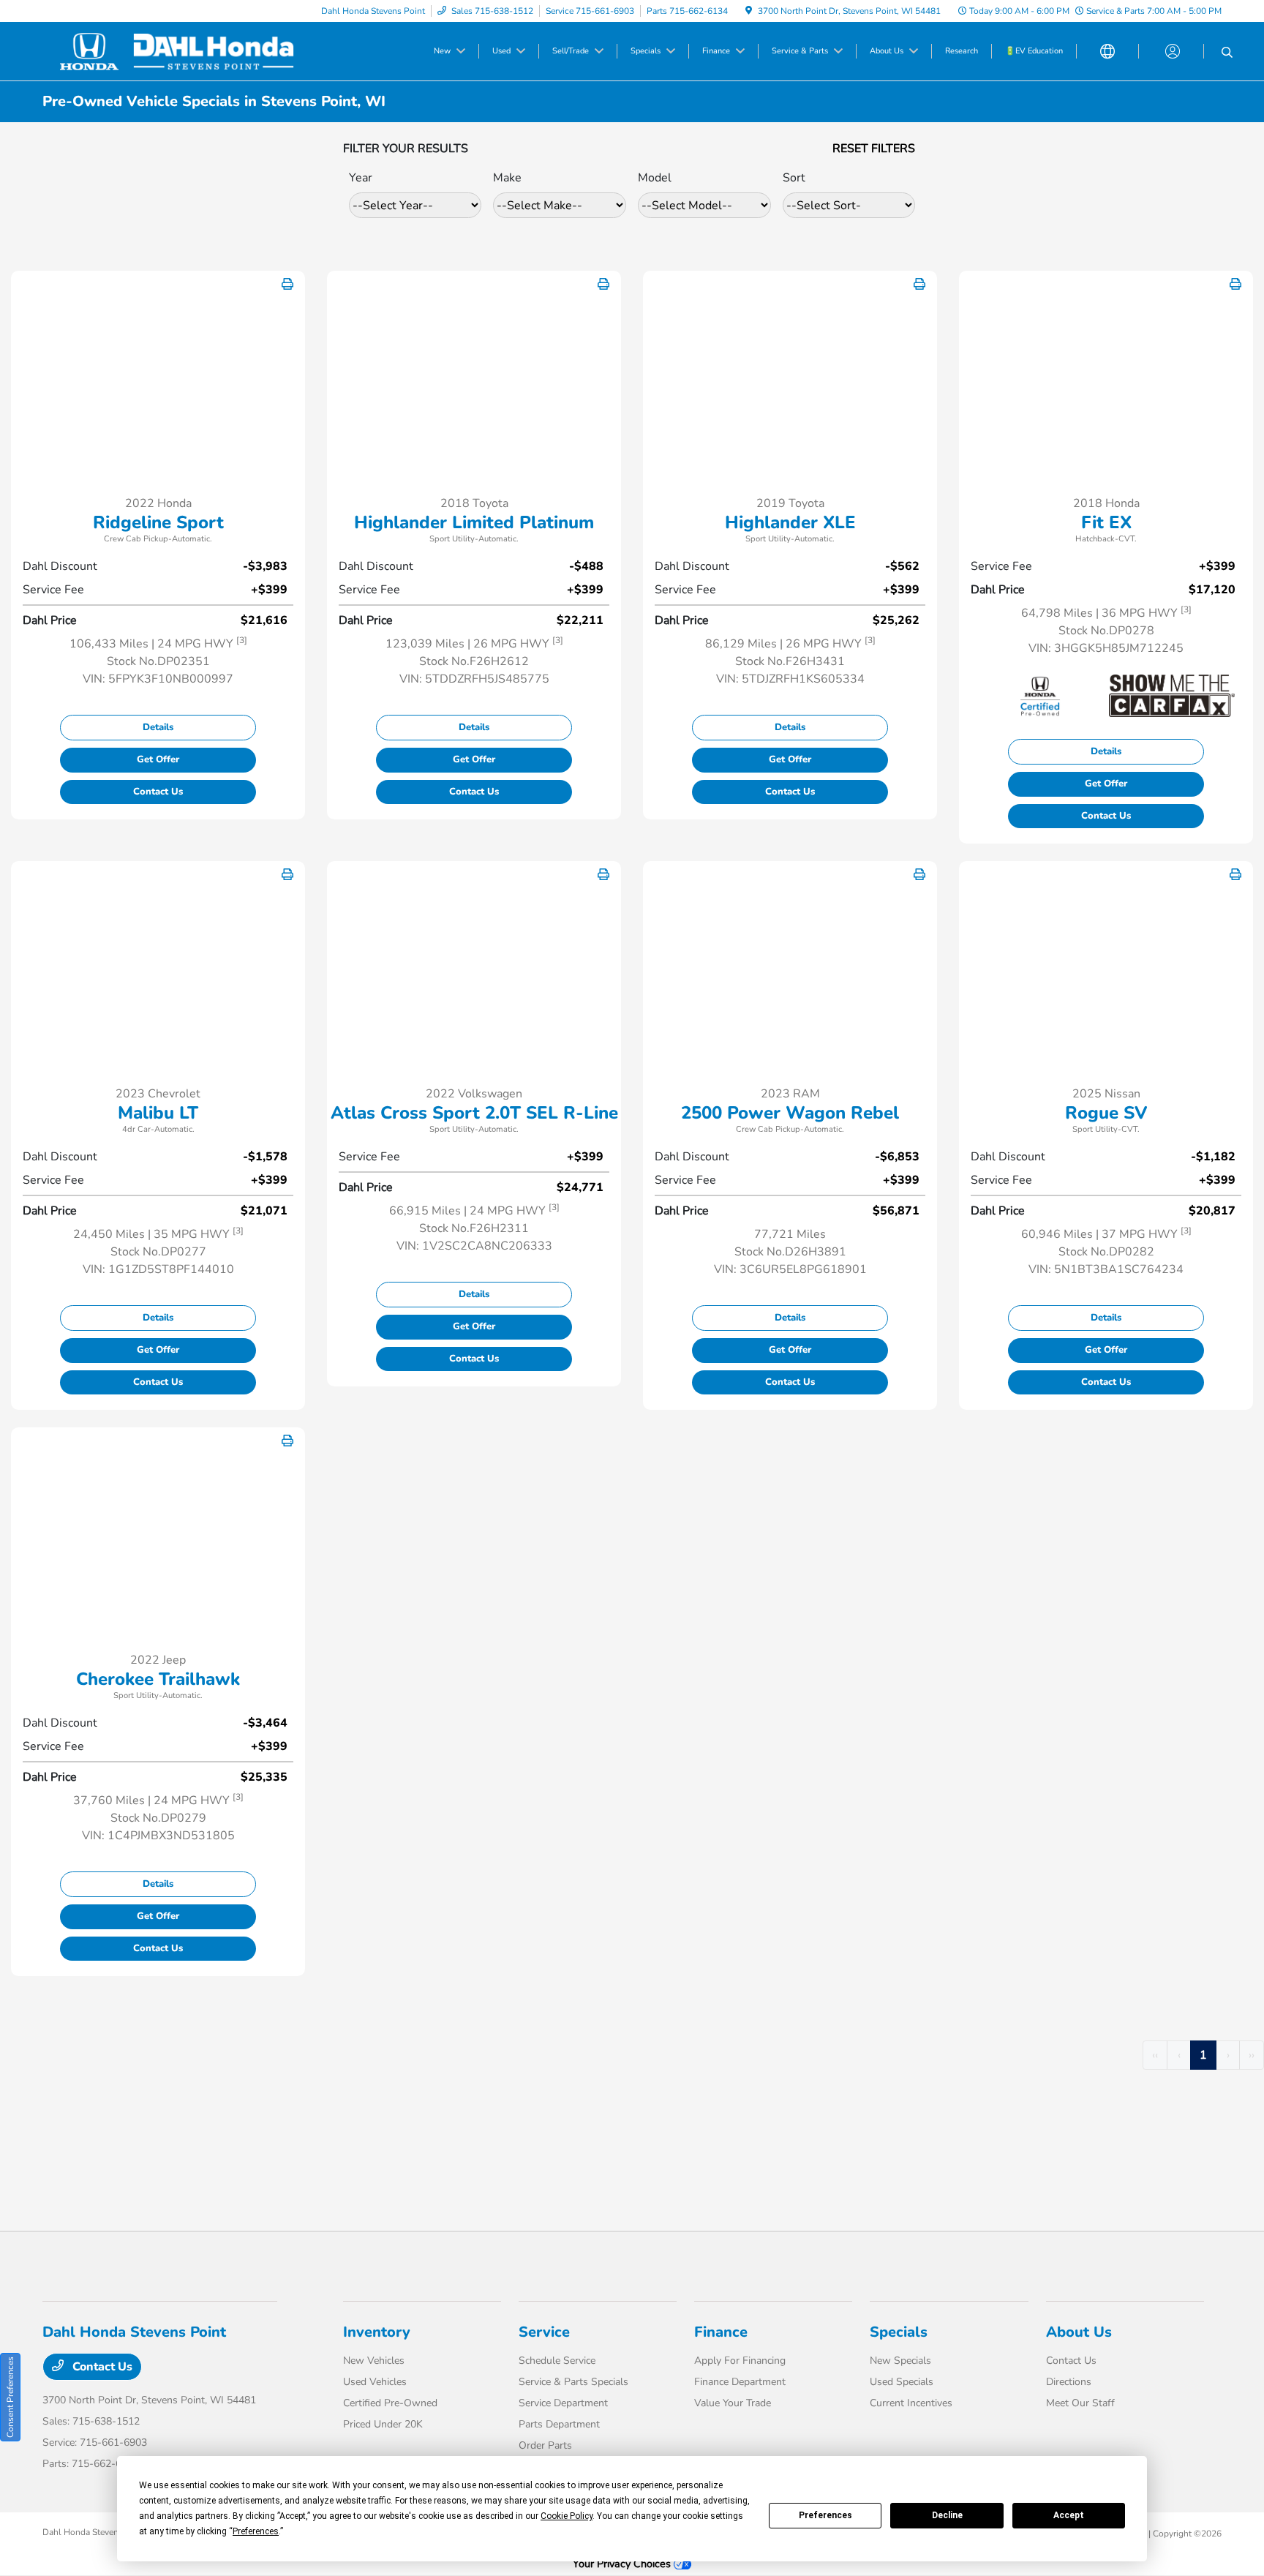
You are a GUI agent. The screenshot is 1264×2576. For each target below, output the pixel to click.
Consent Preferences (10, 2397)
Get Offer (158, 759)
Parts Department (559, 2424)
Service (544, 2332)
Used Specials (902, 2382)
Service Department (563, 2403)
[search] (1227, 53)
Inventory (377, 2332)
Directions (1069, 2382)
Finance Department (740, 2382)
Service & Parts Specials (573, 2382)
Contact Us (158, 792)
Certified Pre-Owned (390, 2403)
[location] (749, 11)
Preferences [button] (256, 2531)
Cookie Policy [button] (567, 2516)
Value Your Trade (733, 2403)
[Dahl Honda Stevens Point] (168, 50)
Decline (947, 2515)
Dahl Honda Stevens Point (94, 2532)
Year (361, 178)
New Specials (900, 2361)
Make (507, 178)
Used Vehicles (375, 2382)
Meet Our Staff (1080, 2403)
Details (158, 727)
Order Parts (545, 2445)
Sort (794, 178)
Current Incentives (911, 2403)
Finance (721, 2332)
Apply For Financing (740, 2361)
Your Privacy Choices (623, 2564)
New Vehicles (374, 2361)
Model (655, 178)
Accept (1069, 2515)
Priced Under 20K (383, 2424)
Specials (899, 2332)
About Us (1079, 2332)
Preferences (825, 2515)
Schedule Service (557, 2361)
